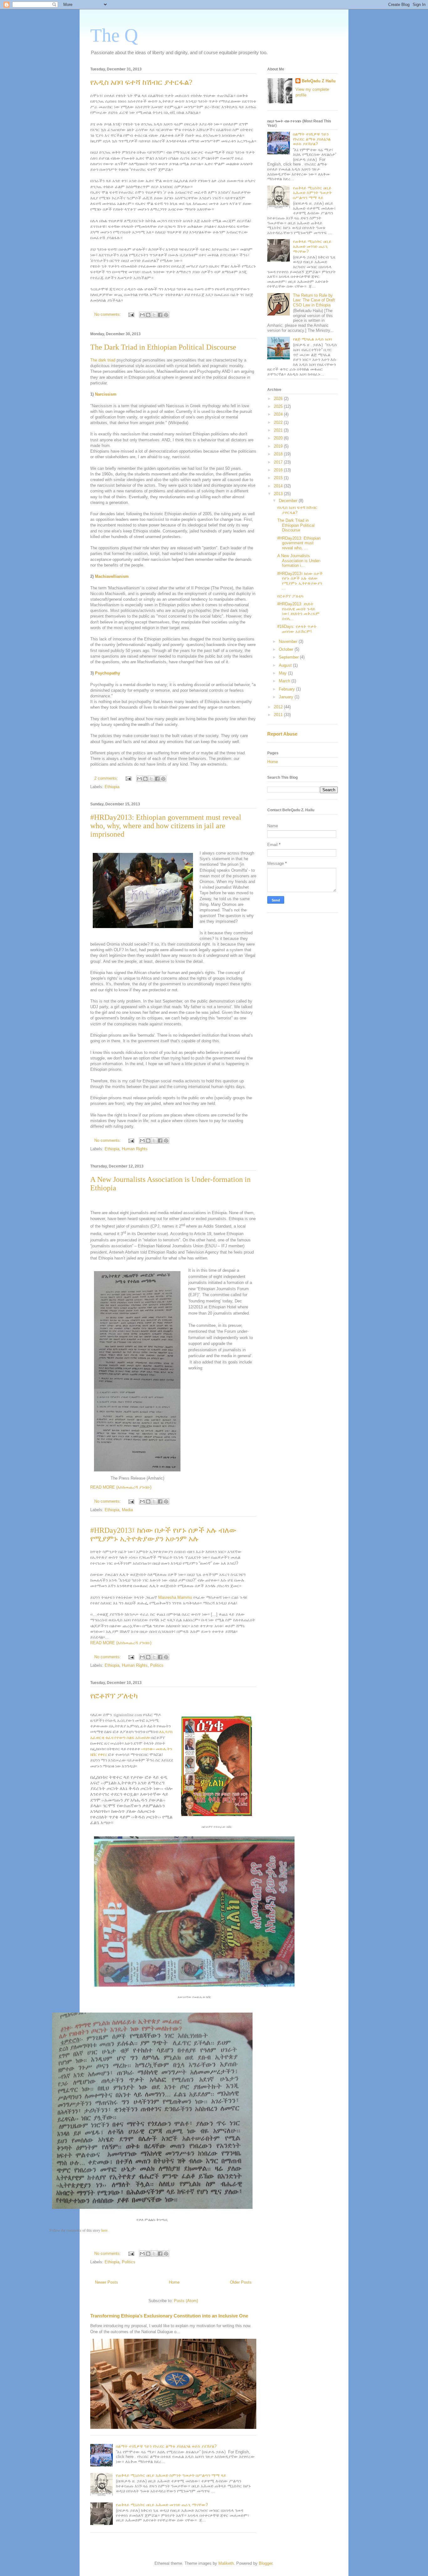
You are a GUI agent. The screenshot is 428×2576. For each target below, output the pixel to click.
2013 (279, 494)
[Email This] (142, 315)
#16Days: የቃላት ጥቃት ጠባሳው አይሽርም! (297, 629)
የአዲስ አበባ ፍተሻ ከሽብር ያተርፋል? (141, 82)
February (287, 689)
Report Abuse (282, 734)
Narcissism (106, 394)
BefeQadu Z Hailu (319, 81)
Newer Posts (107, 2282)
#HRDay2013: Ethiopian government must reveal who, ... (299, 543)
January (287, 697)
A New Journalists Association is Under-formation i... (299, 561)
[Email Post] (131, 314)
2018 (279, 454)
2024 (279, 414)
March (285, 681)
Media (127, 1510)
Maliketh (226, 2563)
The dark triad (103, 360)
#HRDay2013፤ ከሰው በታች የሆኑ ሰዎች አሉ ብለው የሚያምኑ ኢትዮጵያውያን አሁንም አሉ (163, 1534)
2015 (279, 478)
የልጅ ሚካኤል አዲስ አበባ (312, 339)
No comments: (108, 314)
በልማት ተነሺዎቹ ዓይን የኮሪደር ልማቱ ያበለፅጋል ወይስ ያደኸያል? (166, 2446)
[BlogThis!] (148, 315)
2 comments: (107, 778)
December (289, 501)
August (286, 665)
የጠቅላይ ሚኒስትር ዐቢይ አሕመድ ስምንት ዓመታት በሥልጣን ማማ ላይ (171, 2475)
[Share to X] (154, 315)
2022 (279, 422)
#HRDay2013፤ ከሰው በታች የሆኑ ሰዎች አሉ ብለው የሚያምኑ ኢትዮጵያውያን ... (300, 581)
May (283, 673)
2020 (279, 438)
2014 (279, 486)
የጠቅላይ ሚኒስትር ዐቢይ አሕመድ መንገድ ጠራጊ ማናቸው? (162, 2505)
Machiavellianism (112, 576)
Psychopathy (107, 673)
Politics (157, 1665)
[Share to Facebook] (160, 315)
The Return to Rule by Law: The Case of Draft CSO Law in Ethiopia (314, 300)
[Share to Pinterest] (166, 315)
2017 (279, 462)
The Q (114, 35)
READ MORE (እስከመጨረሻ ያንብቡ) (121, 1487)
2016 (279, 470)
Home (174, 2282)
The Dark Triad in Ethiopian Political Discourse (163, 347)
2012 (279, 707)
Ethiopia (112, 787)
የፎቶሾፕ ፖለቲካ (114, 1696)
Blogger (266, 2563)
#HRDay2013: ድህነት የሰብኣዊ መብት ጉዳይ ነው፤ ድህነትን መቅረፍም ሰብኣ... (298, 611)
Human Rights (135, 1149)
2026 (279, 399)
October (287, 649)
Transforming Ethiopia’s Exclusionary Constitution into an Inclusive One (169, 2316)
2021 (279, 430)
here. (105, 2231)
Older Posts (241, 2282)
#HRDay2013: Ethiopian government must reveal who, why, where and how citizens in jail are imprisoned (166, 826)
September (289, 657)
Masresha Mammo (175, 1597)
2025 (279, 406)
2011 (279, 715)
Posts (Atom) (186, 2301)
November (289, 641)
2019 (279, 446)
